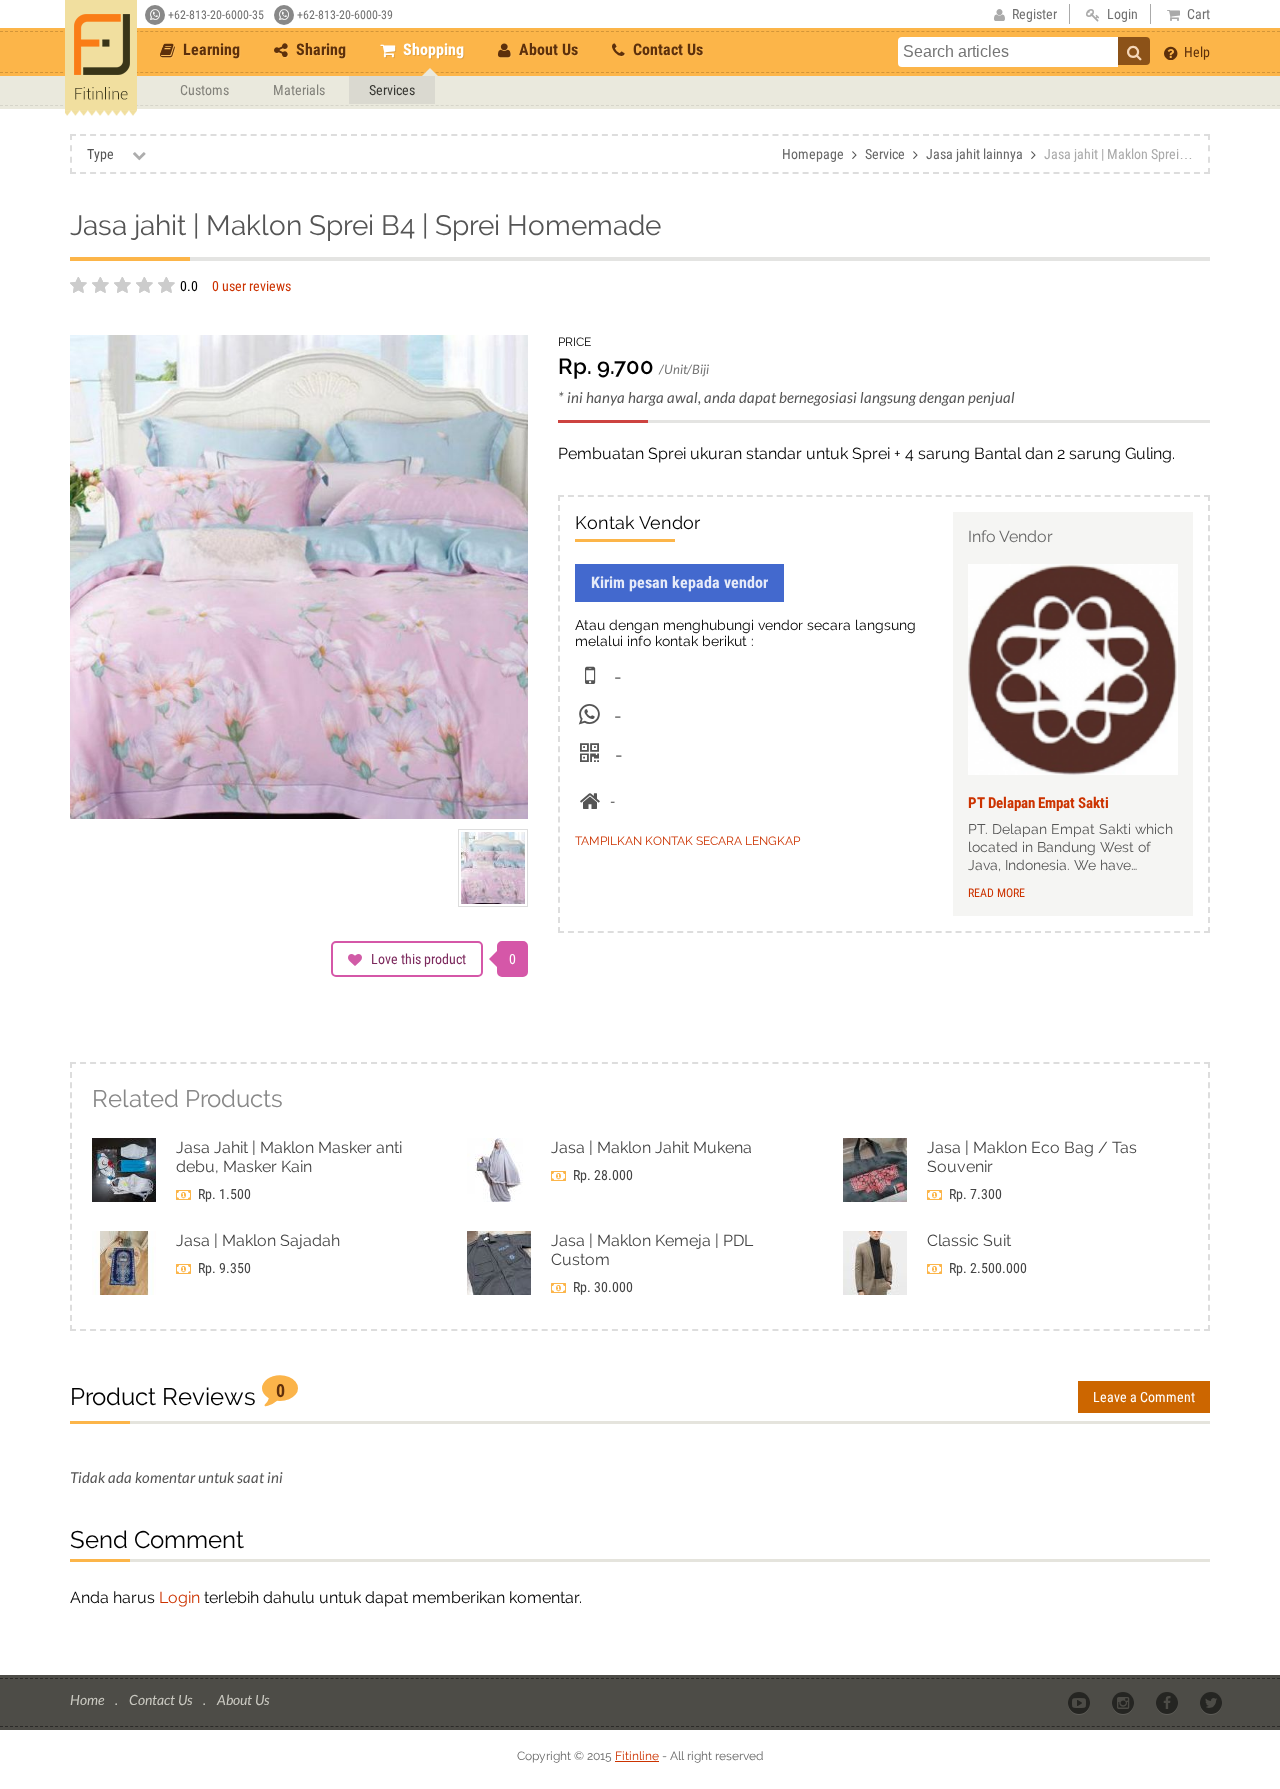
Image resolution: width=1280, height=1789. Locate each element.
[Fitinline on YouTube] (1080, 1701)
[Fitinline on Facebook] (1168, 1701)
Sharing (319, 49)
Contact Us (666, 49)
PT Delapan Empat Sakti (1038, 803)
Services (392, 90)
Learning (209, 49)
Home (88, 1699)
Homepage (813, 154)
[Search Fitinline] (1134, 51)
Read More (996, 893)
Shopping (431, 49)
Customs (204, 90)
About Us (546, 49)
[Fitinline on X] (1212, 1701)
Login (179, 1597)
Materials (299, 90)
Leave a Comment (1144, 1397)
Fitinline (637, 1756)
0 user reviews (251, 286)
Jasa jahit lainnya (974, 154)
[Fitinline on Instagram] (1124, 1701)
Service (885, 154)
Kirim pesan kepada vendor (679, 582)
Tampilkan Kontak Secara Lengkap (687, 841)
